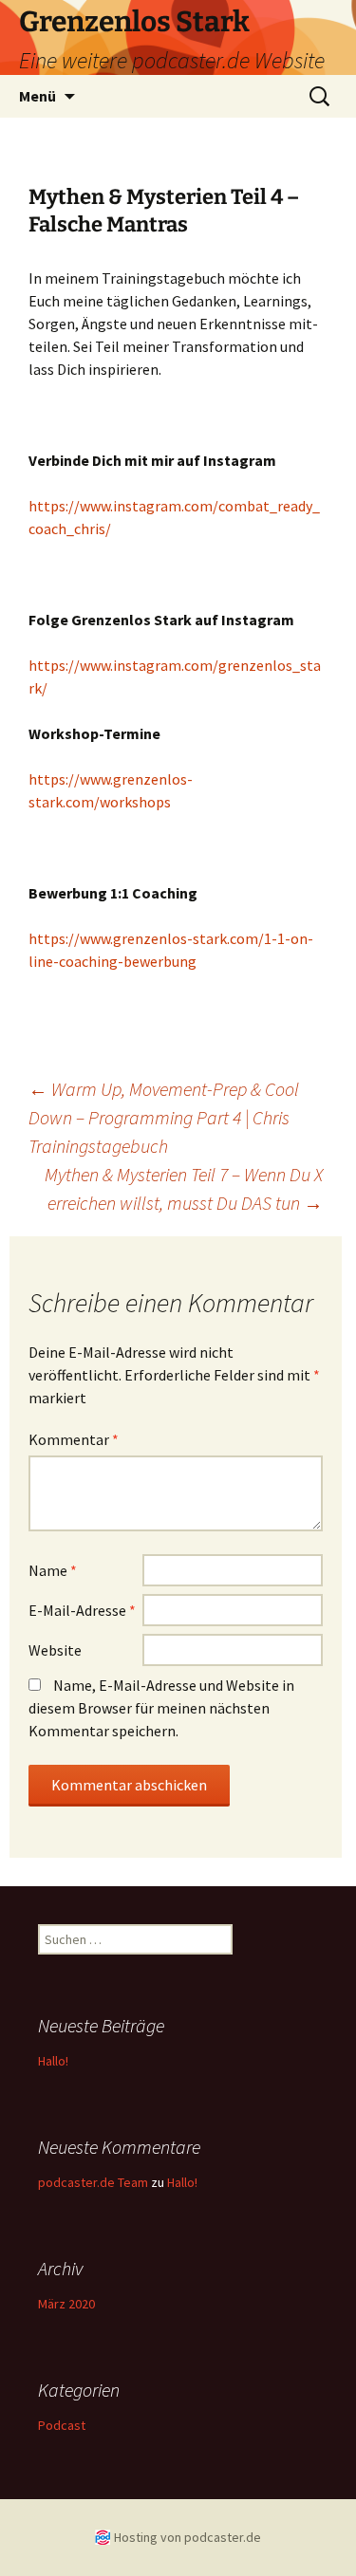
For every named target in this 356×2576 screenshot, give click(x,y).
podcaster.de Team (93, 2182)
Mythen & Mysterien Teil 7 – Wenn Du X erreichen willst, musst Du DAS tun (184, 1188)
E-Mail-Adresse (82, 1610)
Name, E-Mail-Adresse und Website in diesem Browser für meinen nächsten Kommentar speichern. (161, 1708)
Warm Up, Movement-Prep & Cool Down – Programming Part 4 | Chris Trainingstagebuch (164, 1117)
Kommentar (74, 1439)
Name (53, 1570)
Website (55, 1650)
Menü (37, 96)
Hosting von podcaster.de (187, 2537)
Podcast (62, 2425)
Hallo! (53, 2061)
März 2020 (66, 2304)
